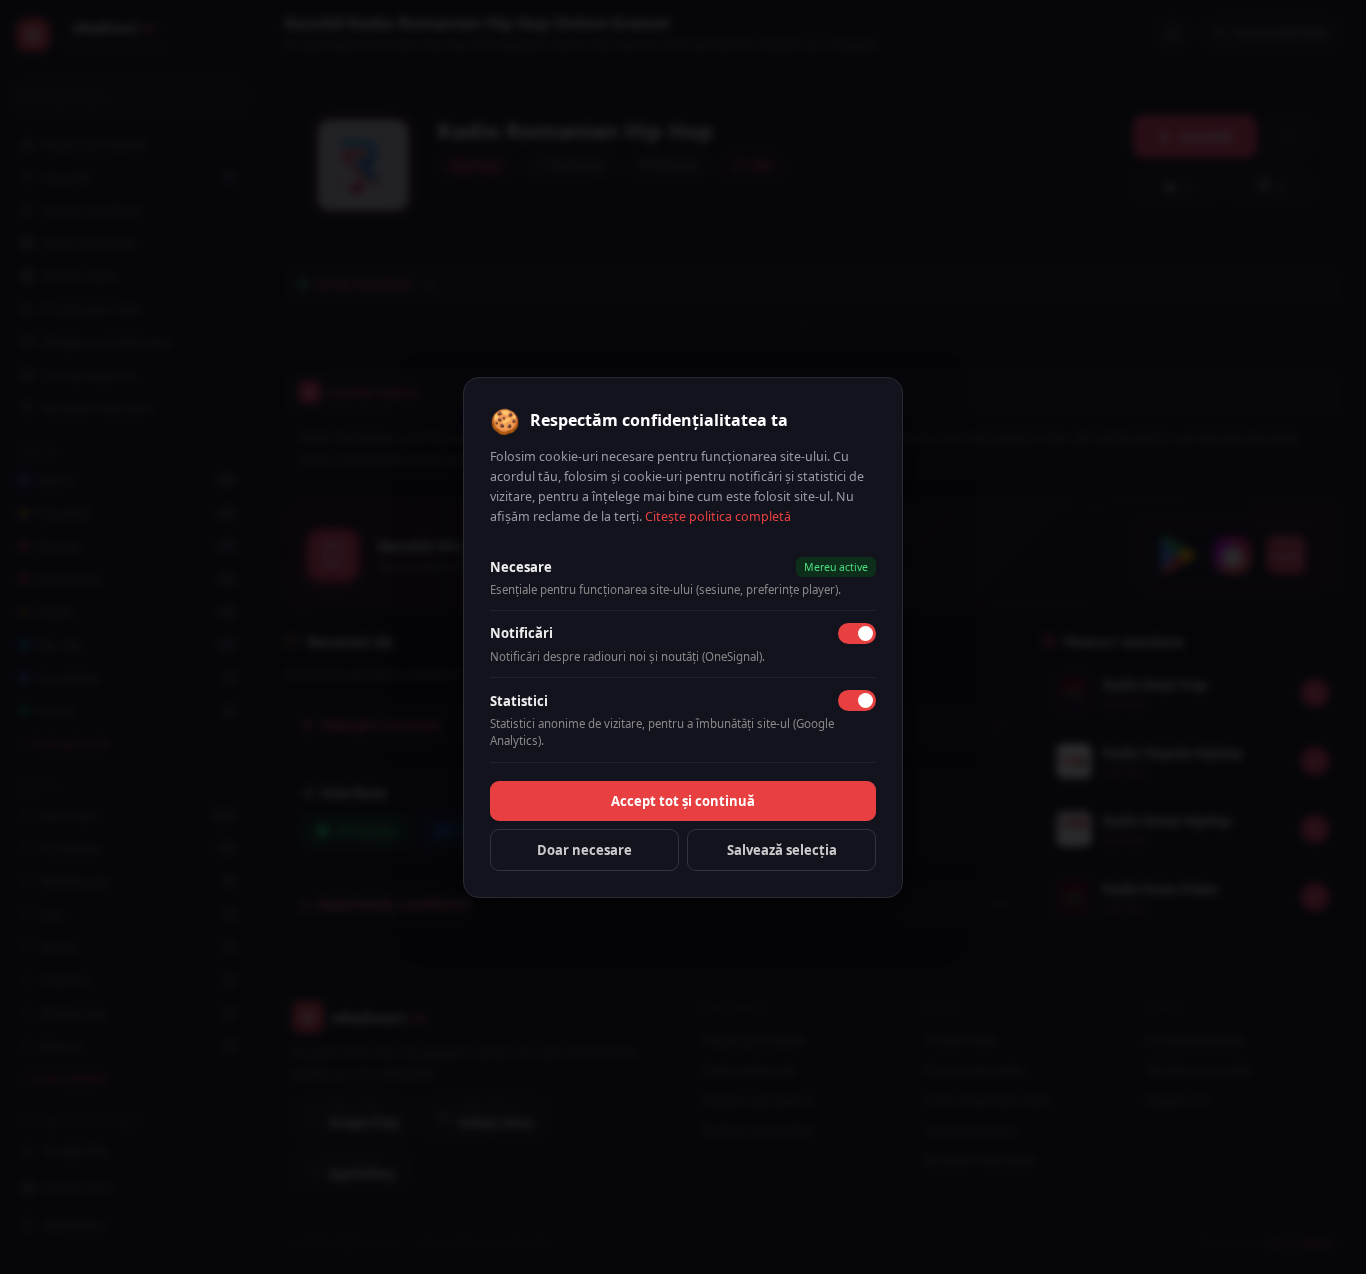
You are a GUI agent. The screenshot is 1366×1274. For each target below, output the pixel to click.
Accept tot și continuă (683, 801)
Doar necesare (584, 850)
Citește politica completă (718, 516)
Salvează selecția (782, 850)
